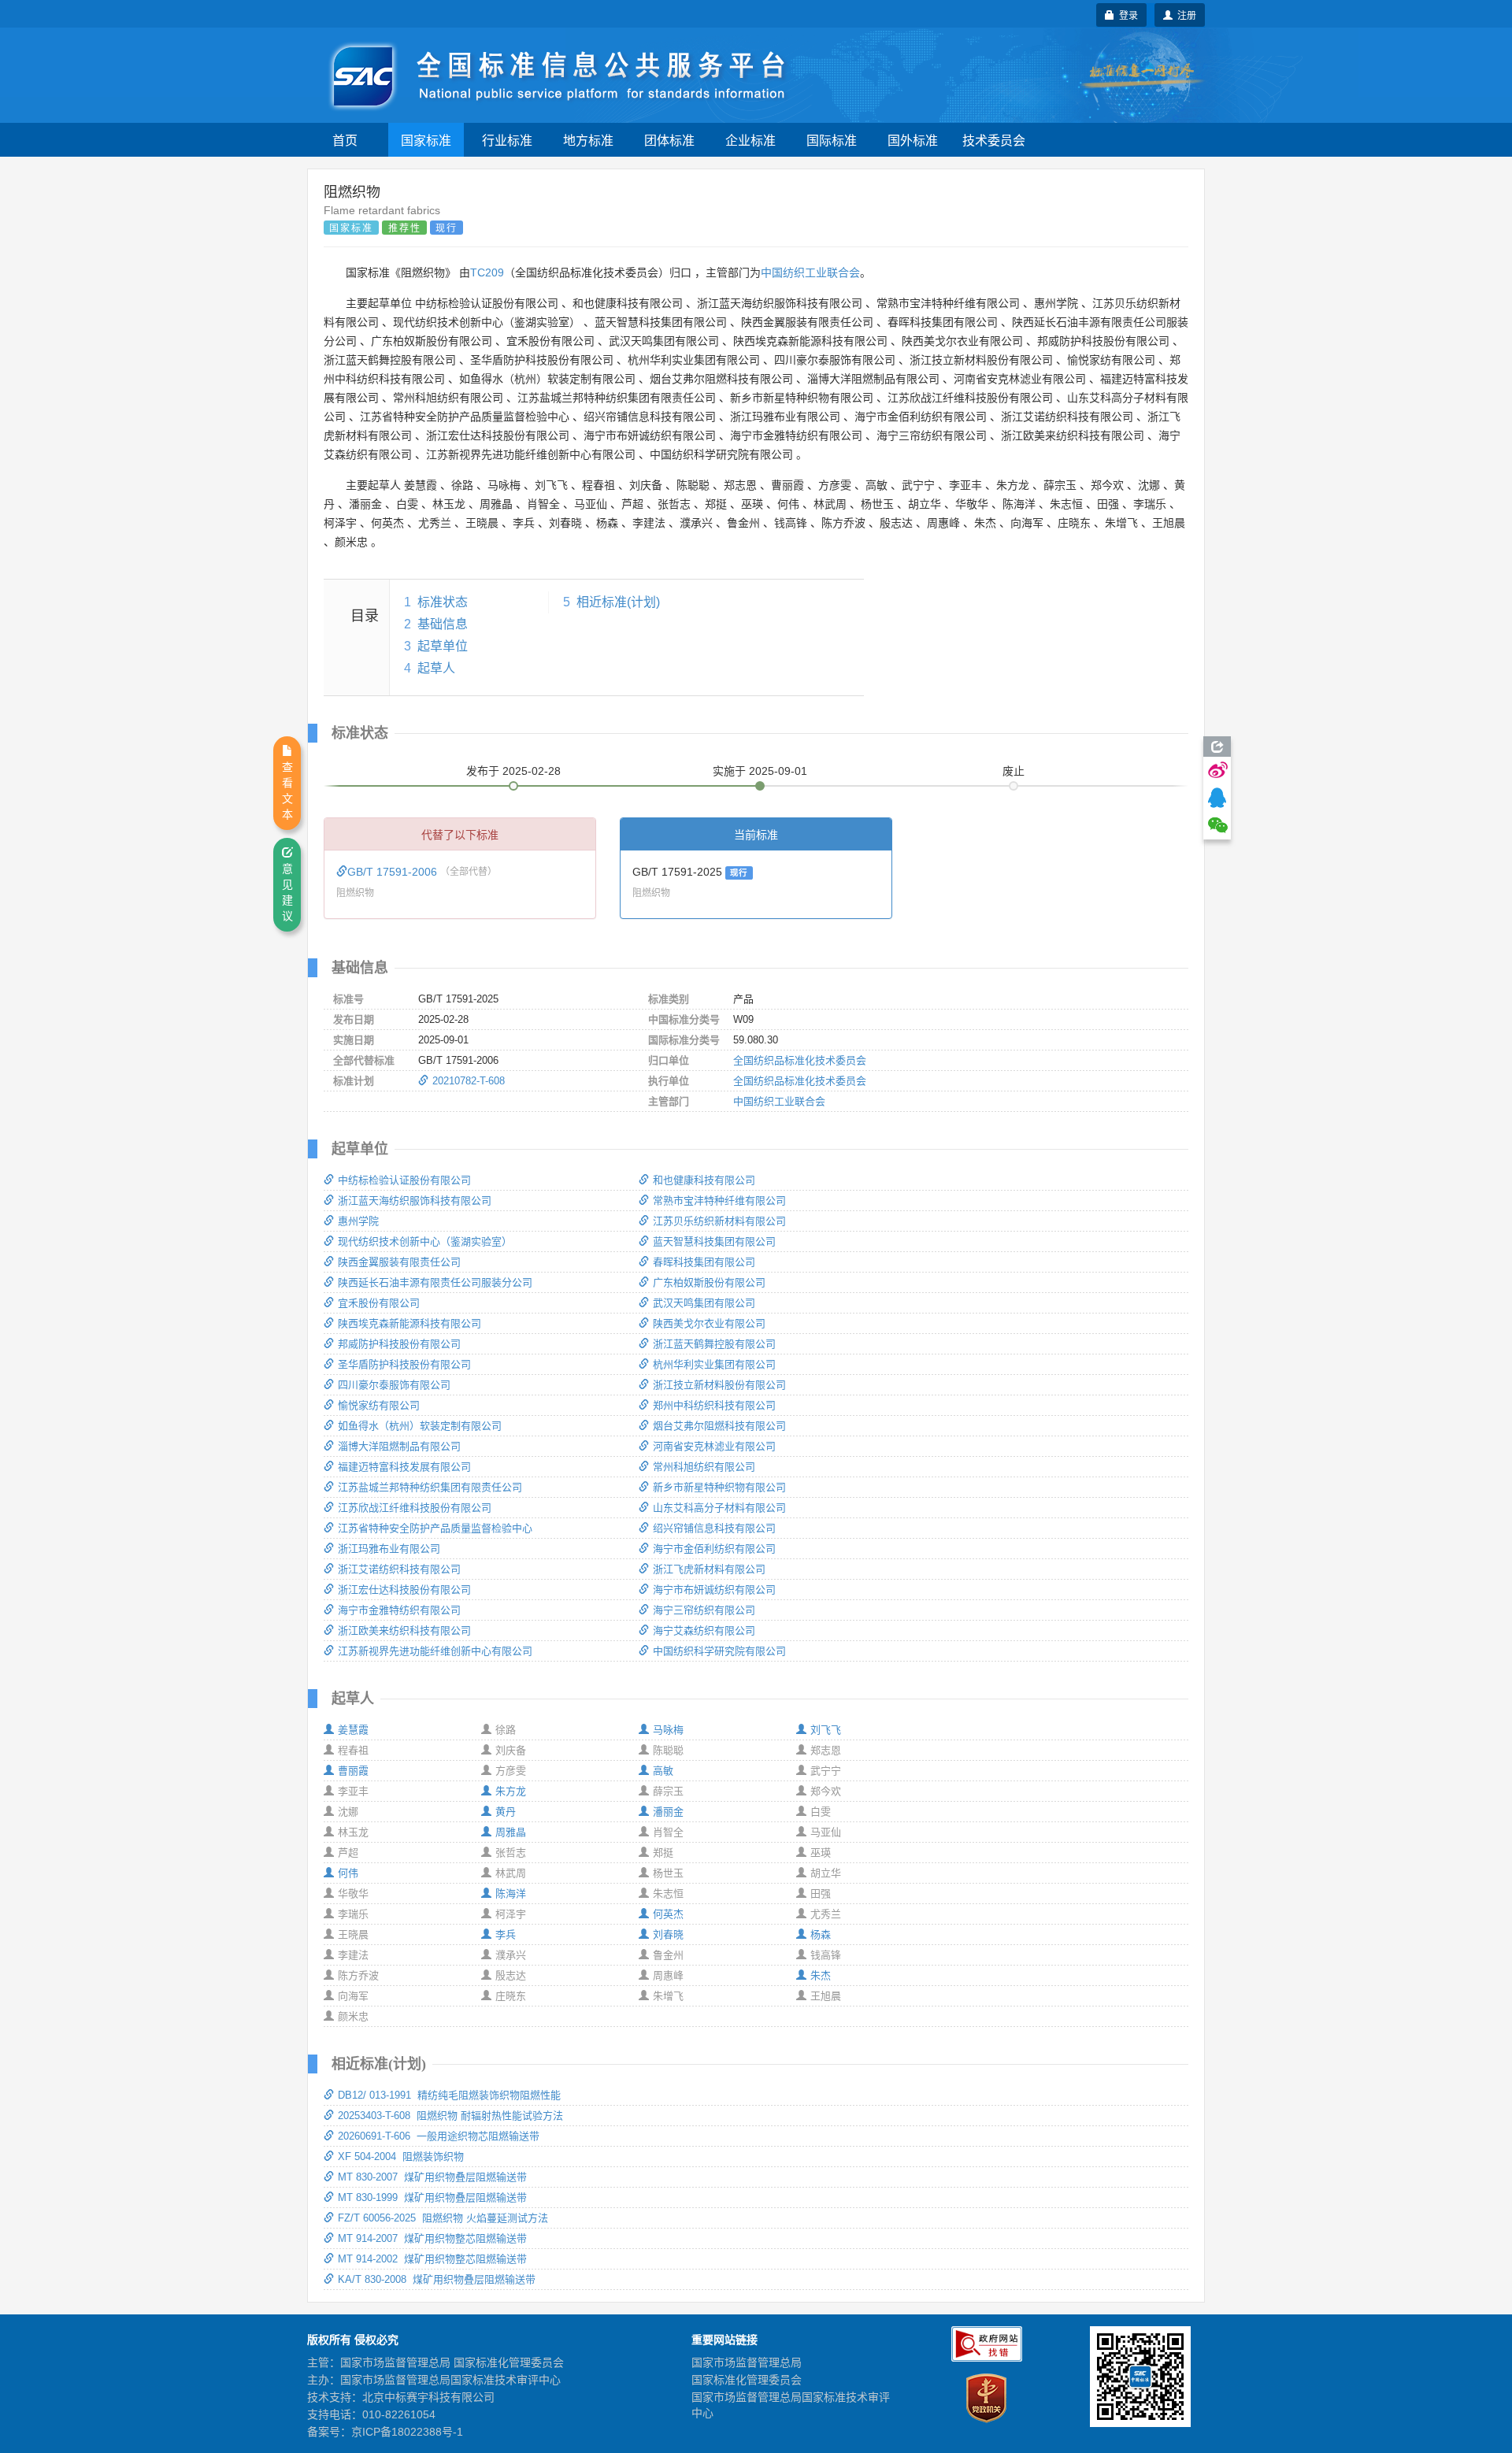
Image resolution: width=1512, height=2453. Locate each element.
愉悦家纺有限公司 (379, 1405)
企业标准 (750, 140)
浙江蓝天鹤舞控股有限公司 (714, 1344)
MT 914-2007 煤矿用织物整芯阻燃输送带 (432, 2238)
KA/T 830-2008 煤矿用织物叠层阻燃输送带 (437, 2279)
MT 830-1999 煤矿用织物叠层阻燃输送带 (432, 2197)
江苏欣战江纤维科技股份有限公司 (415, 1508)
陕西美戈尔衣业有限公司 (709, 1323)
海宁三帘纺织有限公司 (704, 1610)
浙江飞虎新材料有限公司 (709, 1569)
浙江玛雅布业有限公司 (389, 1549)
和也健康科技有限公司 (704, 1180)
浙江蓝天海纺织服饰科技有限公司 (415, 1201)
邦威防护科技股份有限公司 (399, 1344)
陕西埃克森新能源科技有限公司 (409, 1323)
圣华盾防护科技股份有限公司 (404, 1364)
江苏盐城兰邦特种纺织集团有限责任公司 (430, 1487)
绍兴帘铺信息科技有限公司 (714, 1528)
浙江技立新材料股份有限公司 (719, 1385)
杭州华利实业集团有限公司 (714, 1364)
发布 (513, 771)
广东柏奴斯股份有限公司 (709, 1282)
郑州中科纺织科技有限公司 (714, 1405)
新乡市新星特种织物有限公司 (719, 1487)
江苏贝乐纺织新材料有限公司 (719, 1221)
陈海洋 (511, 1893)
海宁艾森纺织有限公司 (704, 1630)
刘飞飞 (826, 1730)
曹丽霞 (353, 1771)
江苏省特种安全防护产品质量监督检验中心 (435, 1528)
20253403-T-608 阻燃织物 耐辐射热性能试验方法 (450, 2116)
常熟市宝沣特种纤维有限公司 (719, 1201)
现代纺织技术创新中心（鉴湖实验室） (425, 1241)
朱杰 (821, 1975)
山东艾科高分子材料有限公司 (719, 1508)
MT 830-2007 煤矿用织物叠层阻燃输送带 (432, 2177)
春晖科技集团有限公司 (704, 1262)
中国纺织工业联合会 (810, 272)
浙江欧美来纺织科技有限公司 (404, 1630)
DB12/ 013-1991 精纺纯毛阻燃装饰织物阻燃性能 (449, 2095)
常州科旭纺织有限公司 (704, 1467)
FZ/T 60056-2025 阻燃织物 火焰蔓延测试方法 (443, 2218)
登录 (1126, 15)
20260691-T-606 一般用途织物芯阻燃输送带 (439, 2136)
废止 (1014, 771)
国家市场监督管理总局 (747, 2362)
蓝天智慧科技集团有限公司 (714, 1241)
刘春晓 (668, 1934)
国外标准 (913, 140)
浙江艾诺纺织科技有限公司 (399, 1569)
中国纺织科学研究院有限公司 (719, 1651)
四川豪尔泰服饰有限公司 (394, 1385)
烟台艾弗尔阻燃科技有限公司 (719, 1426)
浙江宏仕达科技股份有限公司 (404, 1590)
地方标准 (588, 140)
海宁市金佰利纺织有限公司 (714, 1549)
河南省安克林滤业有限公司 (714, 1446)
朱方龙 (511, 1791)
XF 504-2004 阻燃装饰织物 (401, 2157)
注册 (1184, 15)
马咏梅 (668, 1730)
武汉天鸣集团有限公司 (704, 1303)
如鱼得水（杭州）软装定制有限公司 (420, 1426)
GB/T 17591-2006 (394, 872)
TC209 (487, 272)
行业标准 (507, 140)
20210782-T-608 (469, 1081)
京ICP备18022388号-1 (407, 2432)
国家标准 (426, 140)
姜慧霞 (353, 1730)
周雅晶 (511, 1832)
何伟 (348, 1873)
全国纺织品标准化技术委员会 (800, 1060)
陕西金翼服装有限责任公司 (399, 1262)
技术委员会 (994, 140)
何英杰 (668, 1914)
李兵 (506, 1934)
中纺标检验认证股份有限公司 (404, 1180)
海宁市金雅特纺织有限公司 (399, 1610)
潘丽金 (668, 1812)
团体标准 (669, 140)
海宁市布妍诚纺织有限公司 (714, 1590)
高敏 (663, 1771)
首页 (345, 140)
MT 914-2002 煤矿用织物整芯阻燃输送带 (432, 2259)
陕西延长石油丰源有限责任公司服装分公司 (435, 1282)
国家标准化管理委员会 (747, 2380)
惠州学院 (358, 1221)
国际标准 (832, 140)
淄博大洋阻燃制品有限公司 (399, 1446)
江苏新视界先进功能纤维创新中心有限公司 (435, 1651)
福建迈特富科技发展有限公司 (404, 1467)
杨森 (821, 1934)
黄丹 (506, 1812)
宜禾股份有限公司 (379, 1303)
